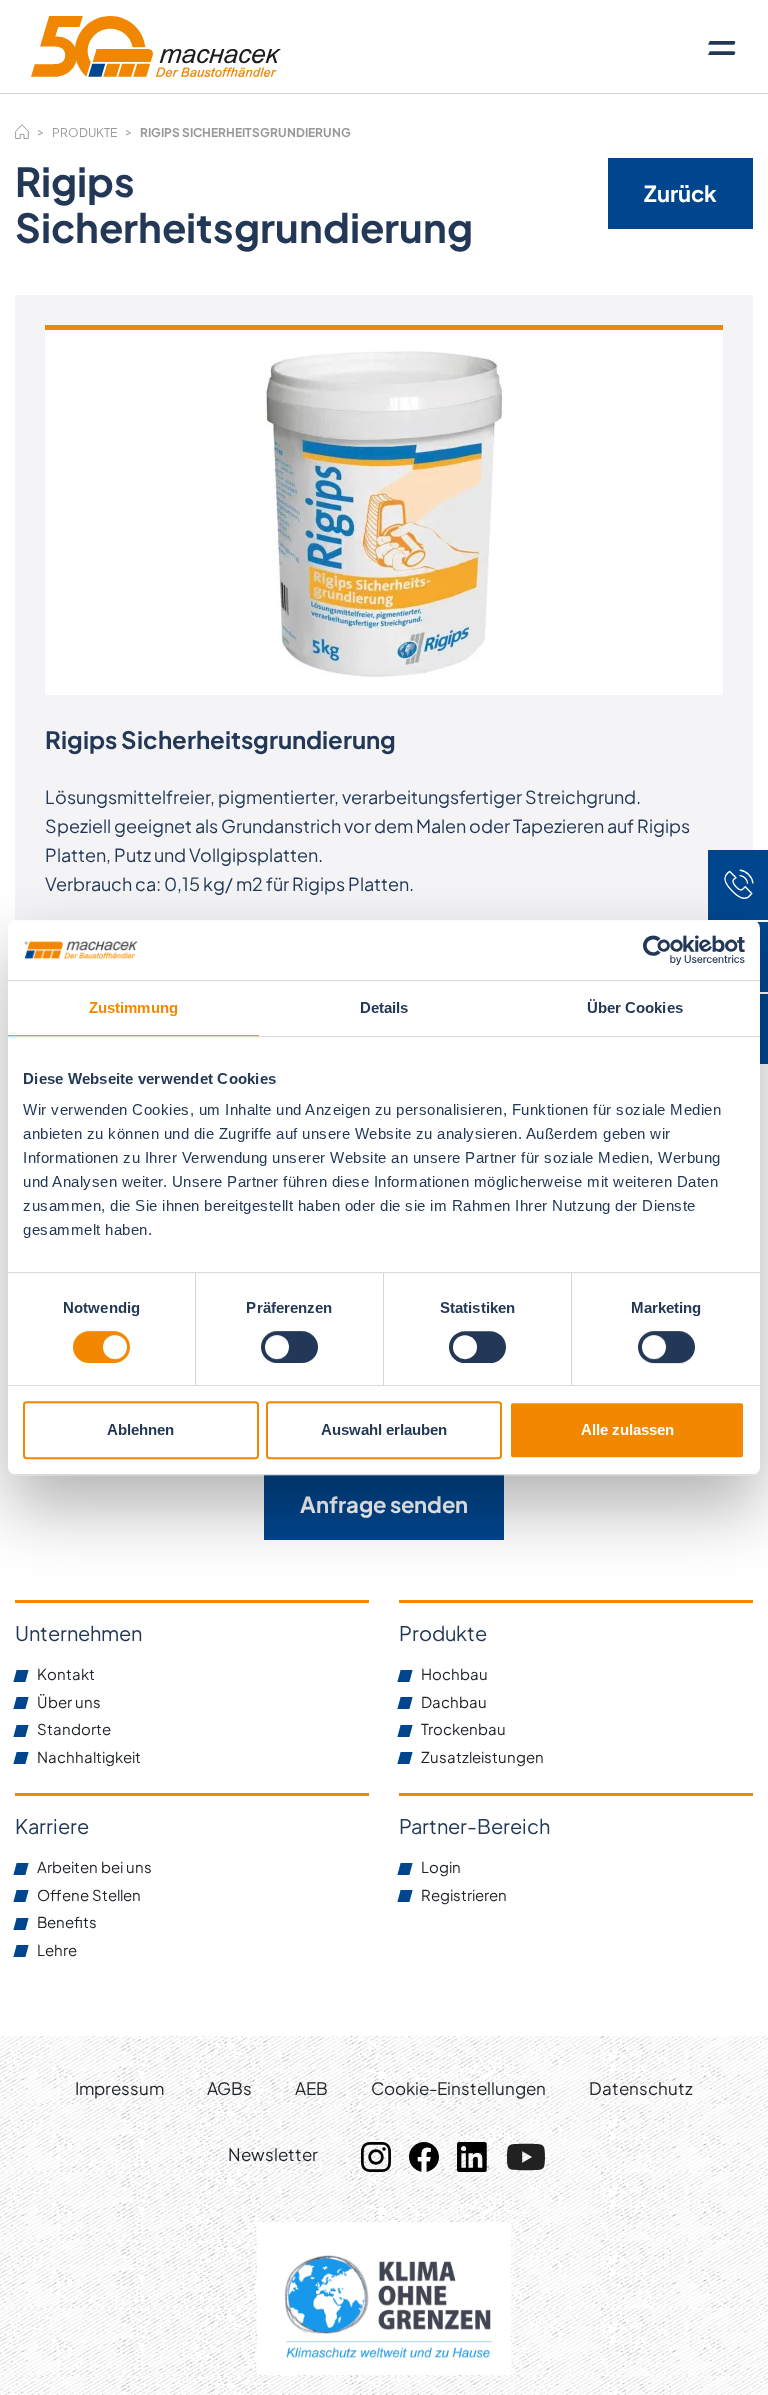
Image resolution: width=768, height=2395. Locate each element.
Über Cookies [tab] (635, 1007)
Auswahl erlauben (384, 1429)
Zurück (680, 193)
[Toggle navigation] (722, 47)
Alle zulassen (627, 1429)
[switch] (289, 1347)
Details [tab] (384, 1007)
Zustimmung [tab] (133, 1007)
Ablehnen (140, 1429)
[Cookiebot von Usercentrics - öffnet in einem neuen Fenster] (657, 950)
